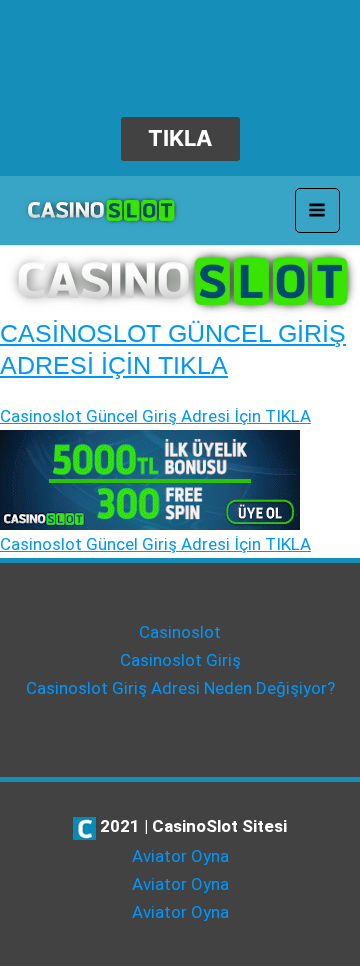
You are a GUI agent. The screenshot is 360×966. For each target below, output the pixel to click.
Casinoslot (180, 632)
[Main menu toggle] (318, 211)
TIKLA (180, 138)
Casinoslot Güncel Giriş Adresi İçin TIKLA (155, 416)
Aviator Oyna (180, 856)
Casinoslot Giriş (180, 660)
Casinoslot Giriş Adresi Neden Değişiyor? (180, 688)
